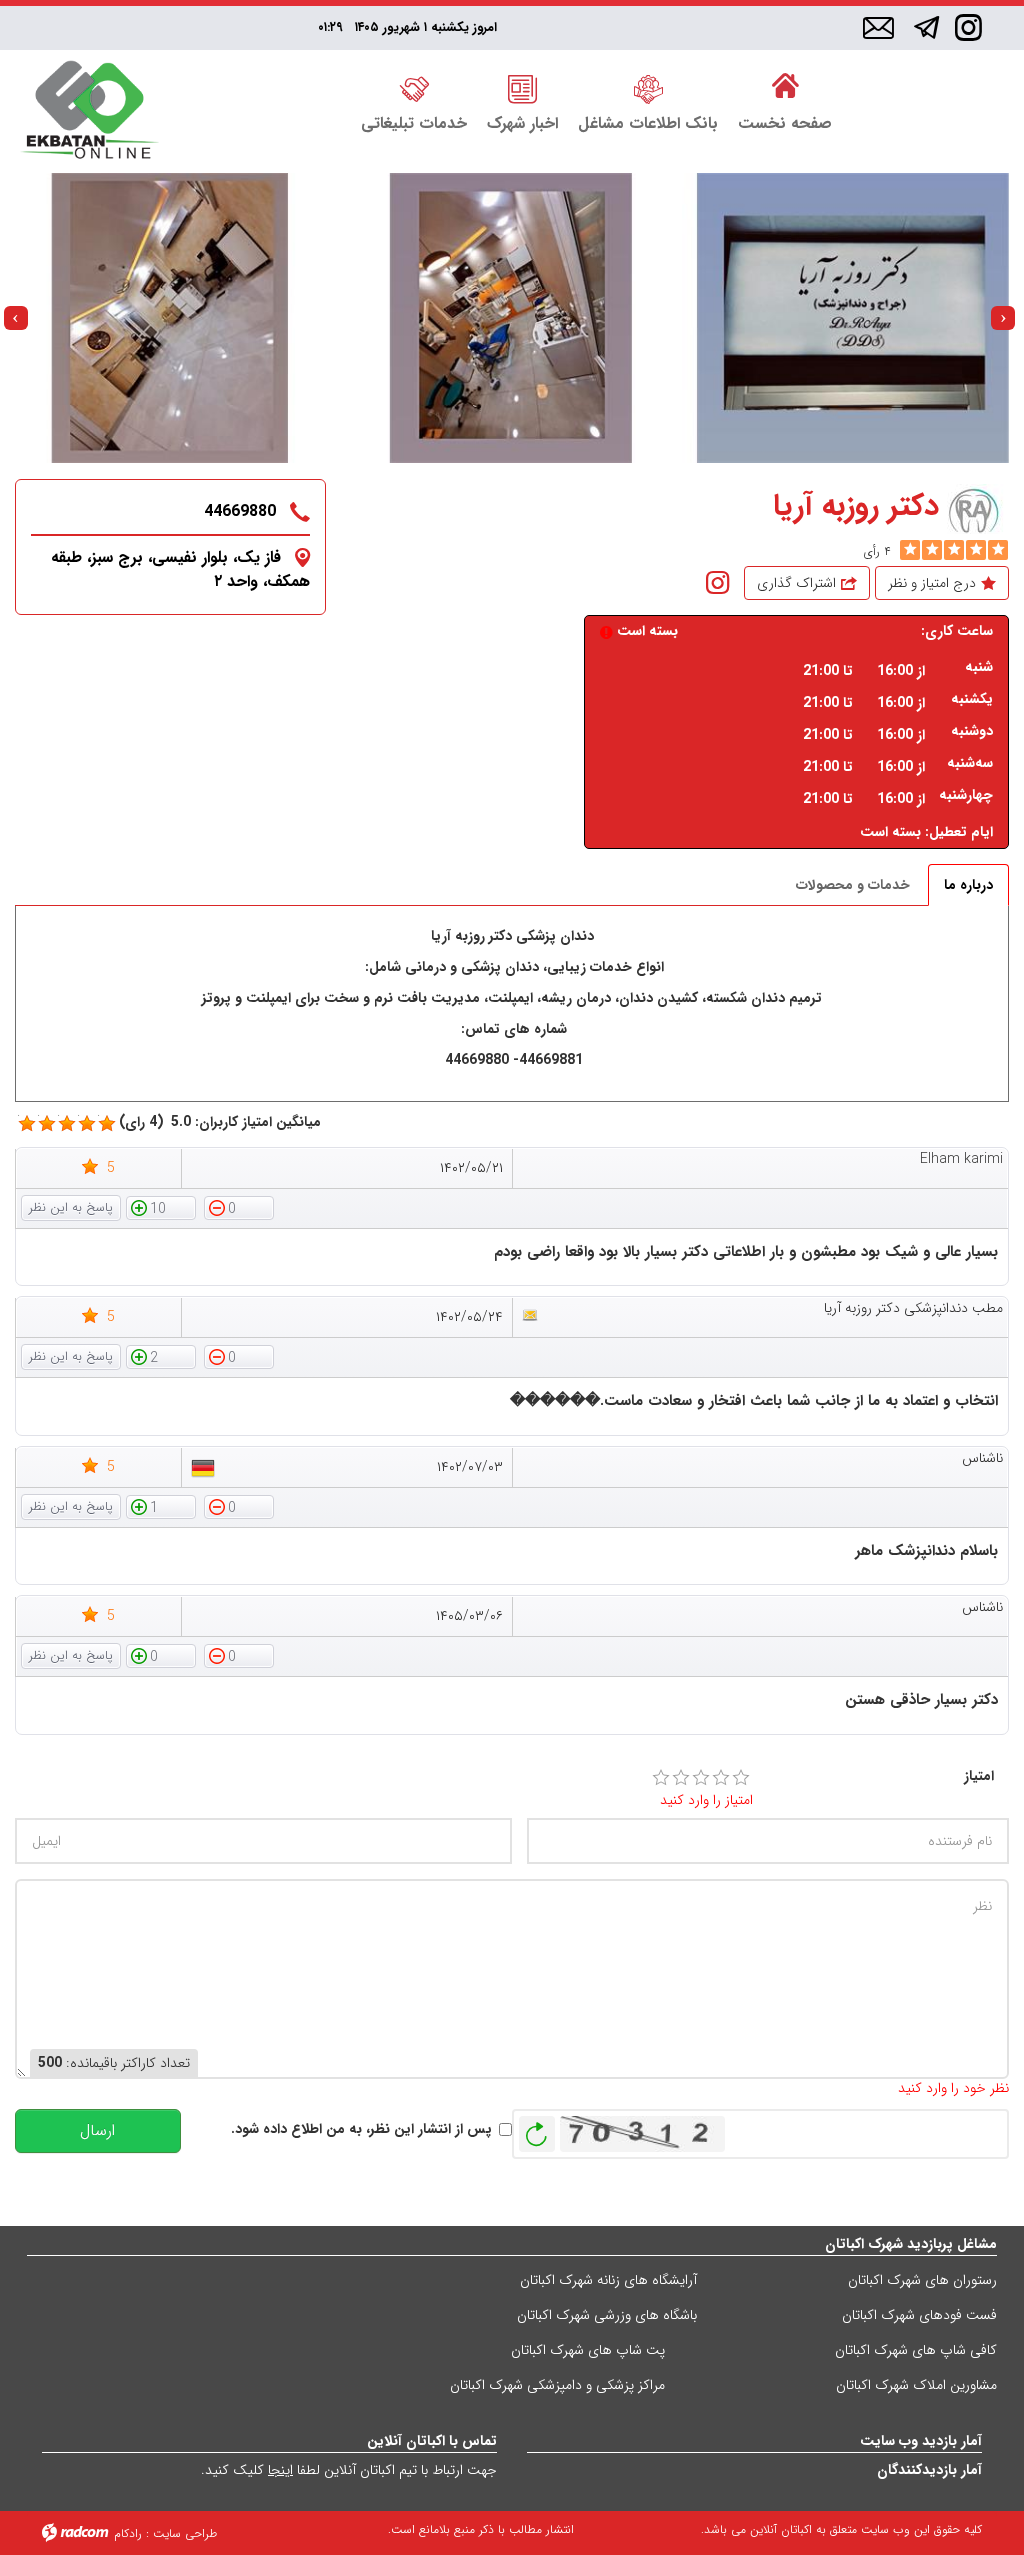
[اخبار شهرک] (522, 87)
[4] (721, 1778)
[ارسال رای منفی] (239, 1207)
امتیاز (979, 1776)
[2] (681, 1778)
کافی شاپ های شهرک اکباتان (916, 2350)
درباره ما (968, 885)
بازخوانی (537, 2129)
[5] (910, 550)
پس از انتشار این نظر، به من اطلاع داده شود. (361, 2129)
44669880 (240, 511)
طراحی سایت (185, 2533)
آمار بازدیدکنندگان (929, 2470)
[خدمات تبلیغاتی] (414, 87)
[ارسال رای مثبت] (161, 1207)
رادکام (128, 2533)
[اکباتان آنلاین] (89, 111)
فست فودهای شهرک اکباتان (919, 2315)
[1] (661, 1778)
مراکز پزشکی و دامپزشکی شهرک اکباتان (557, 2385)
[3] (701, 1778)
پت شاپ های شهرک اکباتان (588, 2350)
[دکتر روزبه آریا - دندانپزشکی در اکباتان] (852, 318)
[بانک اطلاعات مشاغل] (648, 87)
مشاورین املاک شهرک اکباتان (916, 2385)
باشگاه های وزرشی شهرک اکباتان (607, 2315)
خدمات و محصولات (853, 885)
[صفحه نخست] (785, 87)
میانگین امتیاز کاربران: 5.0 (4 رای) (220, 1122)
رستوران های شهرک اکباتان (922, 2280)
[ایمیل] (878, 29)
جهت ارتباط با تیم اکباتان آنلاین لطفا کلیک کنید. (349, 2470)
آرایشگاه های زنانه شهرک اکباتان (608, 2280)
